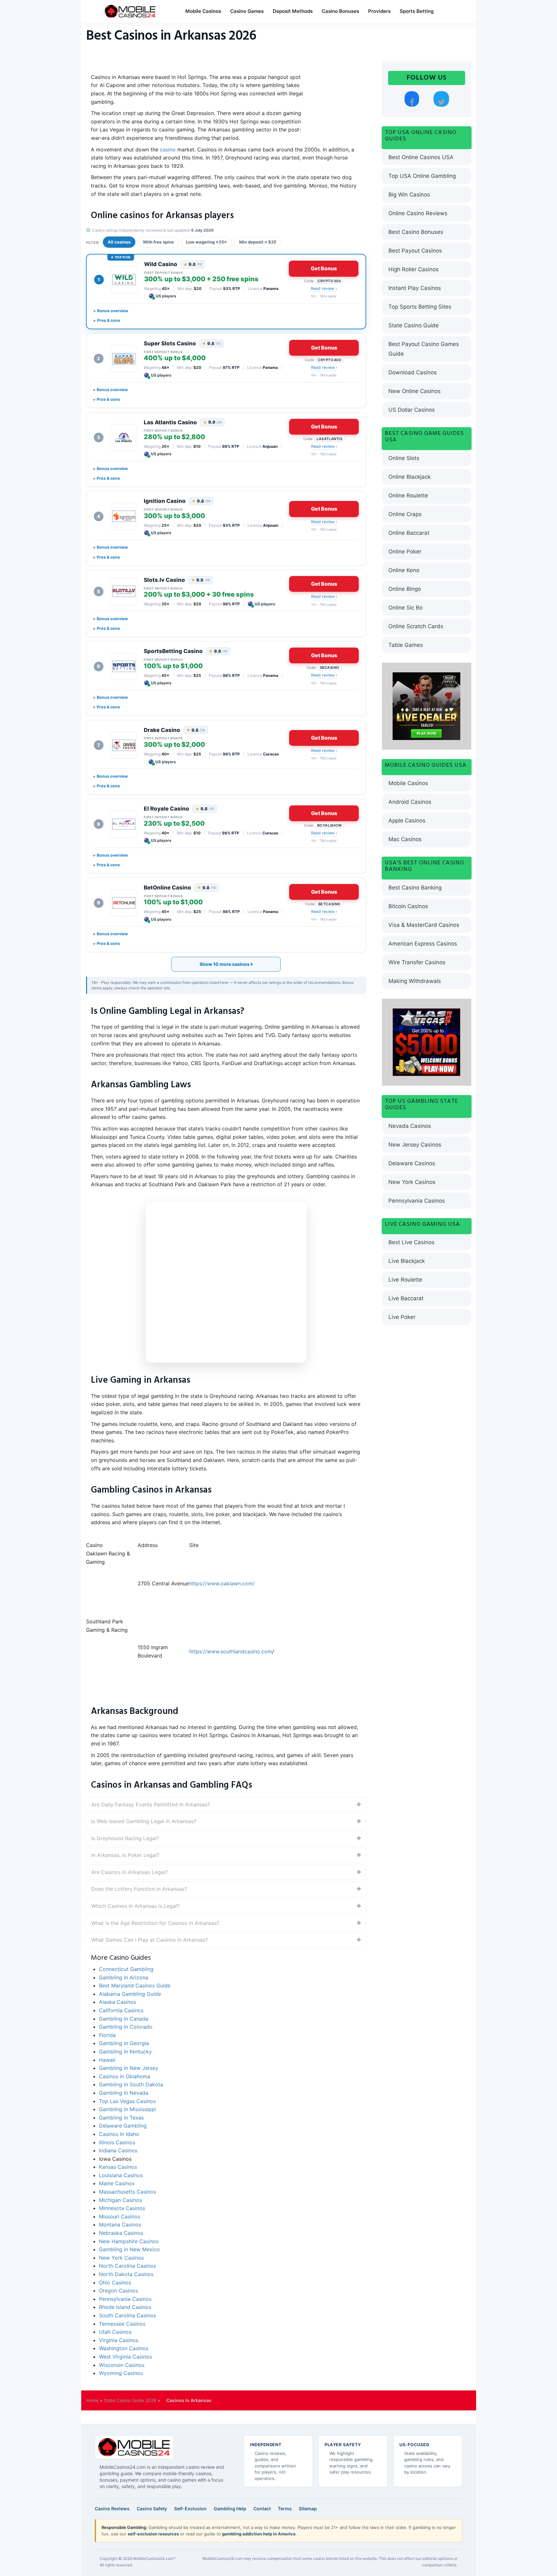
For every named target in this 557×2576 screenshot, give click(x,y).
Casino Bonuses (340, 11)
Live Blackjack (407, 1261)
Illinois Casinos (117, 2142)
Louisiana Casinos (121, 2175)
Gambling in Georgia (124, 2043)
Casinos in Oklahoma (125, 2076)
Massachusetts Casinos (127, 2192)
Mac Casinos (405, 839)
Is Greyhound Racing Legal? (125, 1838)
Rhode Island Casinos (125, 2307)
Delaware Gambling (123, 2126)
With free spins (158, 242)
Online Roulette (408, 495)
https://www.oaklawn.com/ (222, 1583)
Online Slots (404, 458)
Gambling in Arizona (124, 1977)
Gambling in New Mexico (129, 2249)
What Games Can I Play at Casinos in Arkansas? (150, 1940)
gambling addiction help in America (259, 2534)
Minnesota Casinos (122, 2208)
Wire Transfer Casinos (417, 962)
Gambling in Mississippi (127, 2109)
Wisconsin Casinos (122, 2365)
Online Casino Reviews (418, 213)
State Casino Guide (414, 325)
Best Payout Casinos (415, 251)
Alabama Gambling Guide (130, 1994)
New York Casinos (121, 2258)
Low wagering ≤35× (206, 242)
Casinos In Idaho (119, 2134)
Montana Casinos (120, 2225)
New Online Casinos (415, 391)
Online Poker (405, 552)
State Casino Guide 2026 (130, 2400)
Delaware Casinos (412, 1163)
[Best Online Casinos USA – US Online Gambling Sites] (130, 11)
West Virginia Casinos (125, 2357)
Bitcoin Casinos (408, 906)
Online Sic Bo (406, 608)
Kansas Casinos (118, 2167)
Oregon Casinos (118, 2291)
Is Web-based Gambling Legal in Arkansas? (144, 1821)
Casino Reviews (112, 2509)
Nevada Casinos (410, 1126)
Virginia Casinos (119, 2340)
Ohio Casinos (115, 2283)
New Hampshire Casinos (129, 2241)
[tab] (226, 1805)
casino (168, 149)
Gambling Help (230, 2509)
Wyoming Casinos (121, 2373)
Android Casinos (410, 802)
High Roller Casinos (414, 269)
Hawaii (107, 2060)
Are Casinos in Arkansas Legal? (129, 1872)
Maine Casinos (117, 2183)
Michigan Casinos (120, 2200)
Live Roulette (405, 1280)
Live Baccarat (406, 1298)
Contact (262, 2509)
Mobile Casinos (203, 11)
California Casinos (121, 2010)
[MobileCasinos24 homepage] (134, 2447)
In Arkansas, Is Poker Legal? (125, 1855)
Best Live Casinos (411, 1242)
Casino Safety (152, 2509)
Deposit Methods (293, 11)
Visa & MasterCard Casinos (424, 925)
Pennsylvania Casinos (125, 2299)
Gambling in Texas (121, 2118)
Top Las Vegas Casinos (127, 2101)
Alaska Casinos (117, 2002)
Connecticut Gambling (128, 1969)
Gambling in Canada (124, 2019)
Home (93, 2400)
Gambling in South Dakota (131, 2084)
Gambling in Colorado (126, 2027)
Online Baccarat (409, 533)
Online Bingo (405, 589)
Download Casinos (413, 372)
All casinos (119, 242)
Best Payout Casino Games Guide (424, 349)
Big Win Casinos (409, 195)
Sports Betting (417, 11)
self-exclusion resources (153, 2534)
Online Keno (404, 570)
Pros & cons (109, 320)
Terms (285, 2509)
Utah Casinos (115, 2332)
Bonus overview (113, 311)
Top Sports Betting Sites (420, 307)
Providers (379, 11)
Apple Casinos (407, 821)
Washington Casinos (124, 2348)
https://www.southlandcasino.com (231, 1651)
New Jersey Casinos (415, 1145)
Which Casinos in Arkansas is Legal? (135, 1906)
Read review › (324, 288)
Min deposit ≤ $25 (258, 242)
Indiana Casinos (118, 2150)
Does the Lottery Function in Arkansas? (139, 1889)
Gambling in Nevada (124, 2093)
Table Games (406, 645)
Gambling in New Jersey (129, 2068)
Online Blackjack (410, 477)
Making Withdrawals (415, 981)
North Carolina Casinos (127, 2266)
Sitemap (308, 2509)
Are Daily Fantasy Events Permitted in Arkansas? (151, 1804)
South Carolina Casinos (127, 2315)
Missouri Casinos (120, 2216)
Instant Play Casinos (415, 288)
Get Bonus (324, 268)
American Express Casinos (423, 944)
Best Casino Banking (415, 888)
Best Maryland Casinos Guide (135, 1985)
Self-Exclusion (190, 2509)
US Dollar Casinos (412, 410)
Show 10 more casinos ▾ (226, 964)
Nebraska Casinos (121, 2233)
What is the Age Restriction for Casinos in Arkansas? (155, 1923)
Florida (107, 2035)
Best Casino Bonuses (416, 232)
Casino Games (247, 11)
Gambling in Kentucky (125, 2052)
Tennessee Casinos (122, 2324)
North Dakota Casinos (126, 2274)
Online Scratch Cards (416, 626)
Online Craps (405, 514)
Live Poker (402, 1317)
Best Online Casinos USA (421, 157)
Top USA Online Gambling (422, 176)
